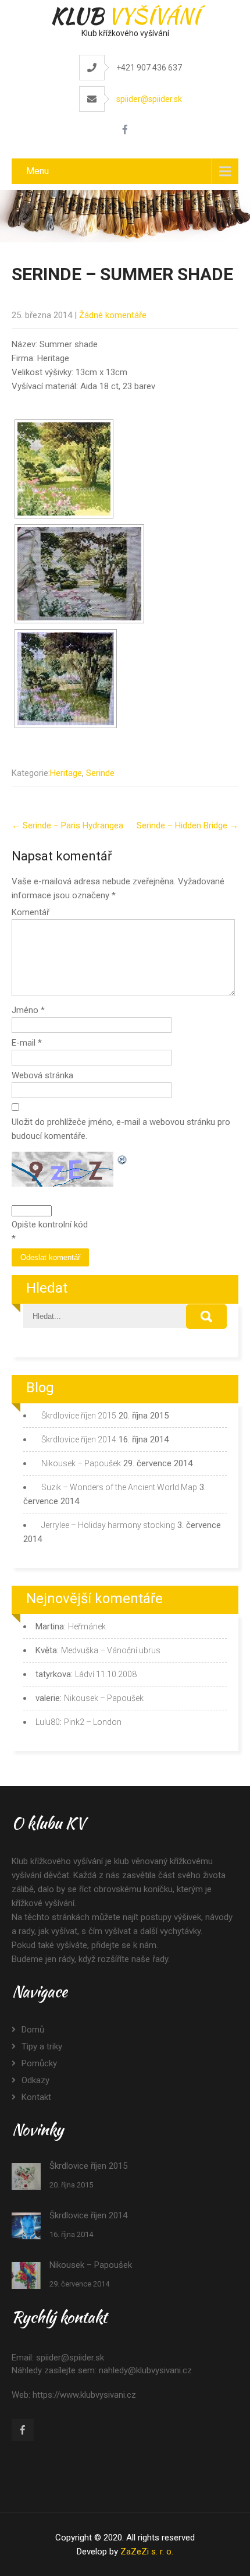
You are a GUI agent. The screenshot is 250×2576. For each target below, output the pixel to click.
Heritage (66, 773)
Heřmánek (87, 1626)
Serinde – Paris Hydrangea (67, 825)
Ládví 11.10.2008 (106, 1674)
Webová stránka (42, 1075)
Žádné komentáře (113, 315)
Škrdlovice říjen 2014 (79, 1439)
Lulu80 (48, 1722)
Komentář (31, 912)
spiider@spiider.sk (149, 99)
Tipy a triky (42, 2046)
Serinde (100, 773)
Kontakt (36, 2097)
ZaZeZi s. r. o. (147, 2552)
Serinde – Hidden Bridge (187, 825)
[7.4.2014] (66, 679)
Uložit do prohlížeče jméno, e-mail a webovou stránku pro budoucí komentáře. (121, 1129)
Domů (33, 2030)
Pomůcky (39, 2063)
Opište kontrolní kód (50, 1225)
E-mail (27, 1043)
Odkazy (35, 2080)
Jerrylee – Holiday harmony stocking (108, 1525)
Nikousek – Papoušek (81, 1463)
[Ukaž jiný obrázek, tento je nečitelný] (123, 1159)
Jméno (28, 1010)
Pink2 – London (93, 1722)
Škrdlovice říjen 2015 (79, 1416)
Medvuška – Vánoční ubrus (111, 1650)
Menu (37, 171)
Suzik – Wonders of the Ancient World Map (119, 1487)
